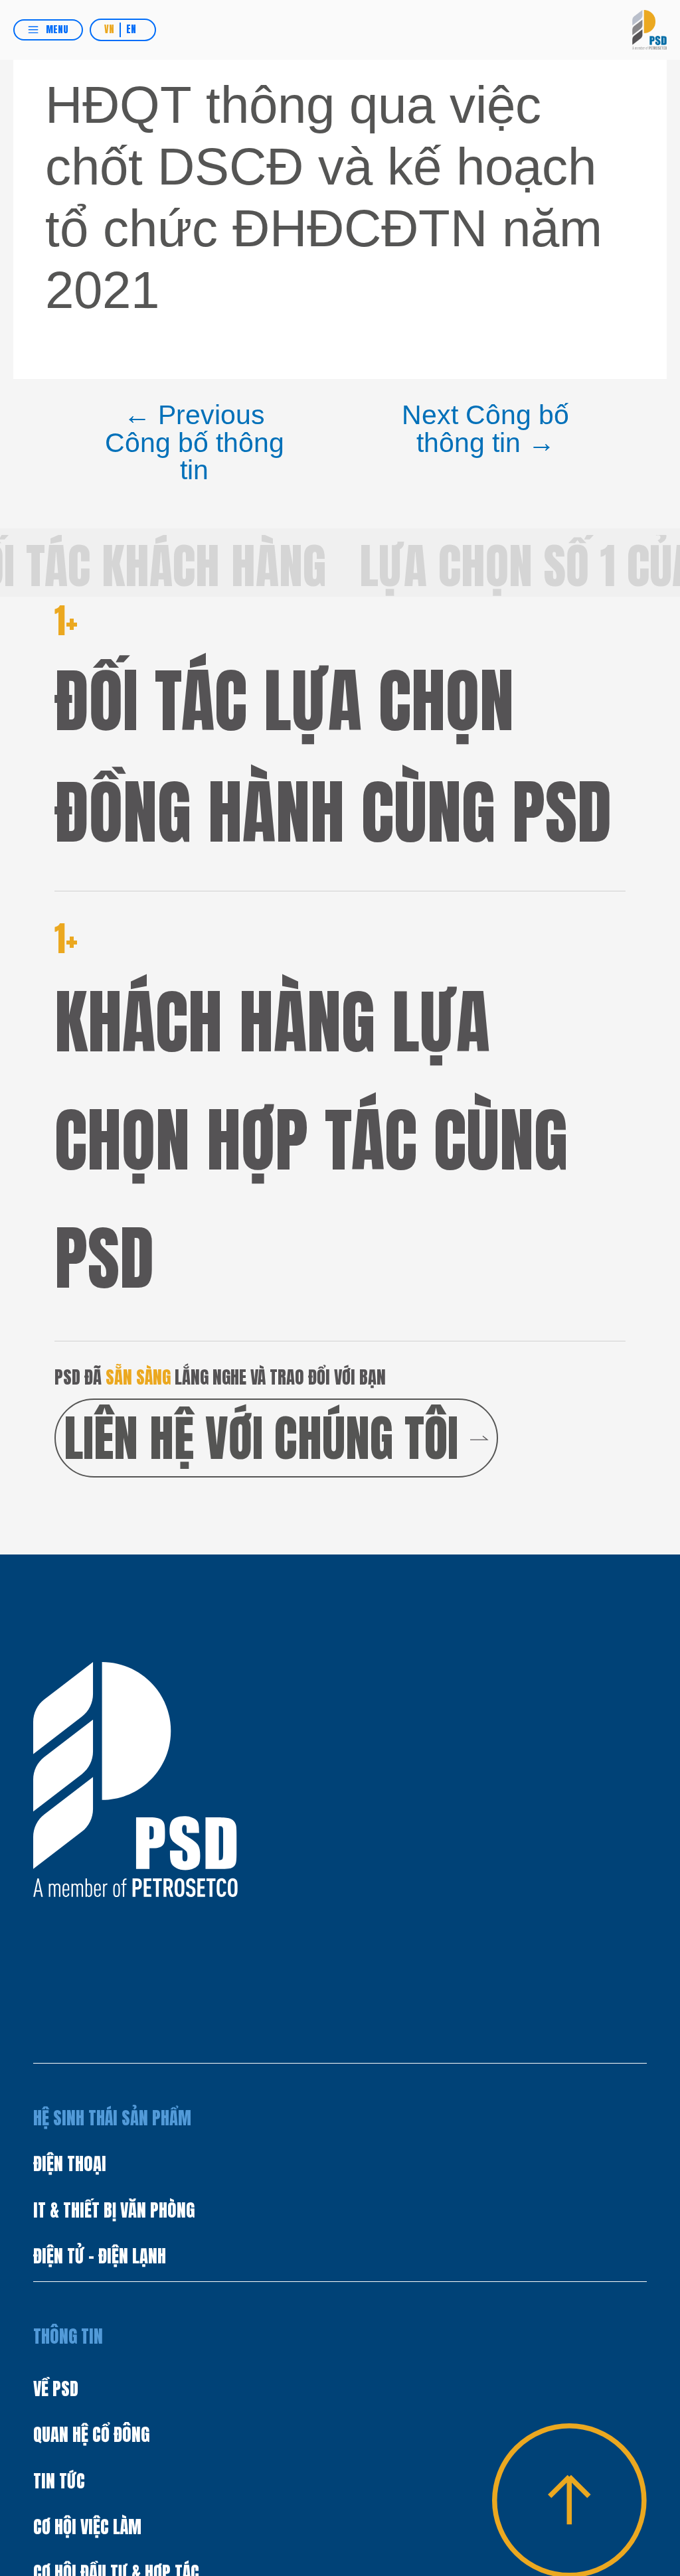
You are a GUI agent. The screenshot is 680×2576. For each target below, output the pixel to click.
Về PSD (56, 2389)
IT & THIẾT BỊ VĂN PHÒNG (114, 2210)
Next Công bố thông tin (485, 429)
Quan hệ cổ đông (91, 2435)
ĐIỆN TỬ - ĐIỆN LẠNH (100, 2256)
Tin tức (59, 2481)
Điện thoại (70, 2164)
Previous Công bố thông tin (195, 443)
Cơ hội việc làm (87, 2527)
